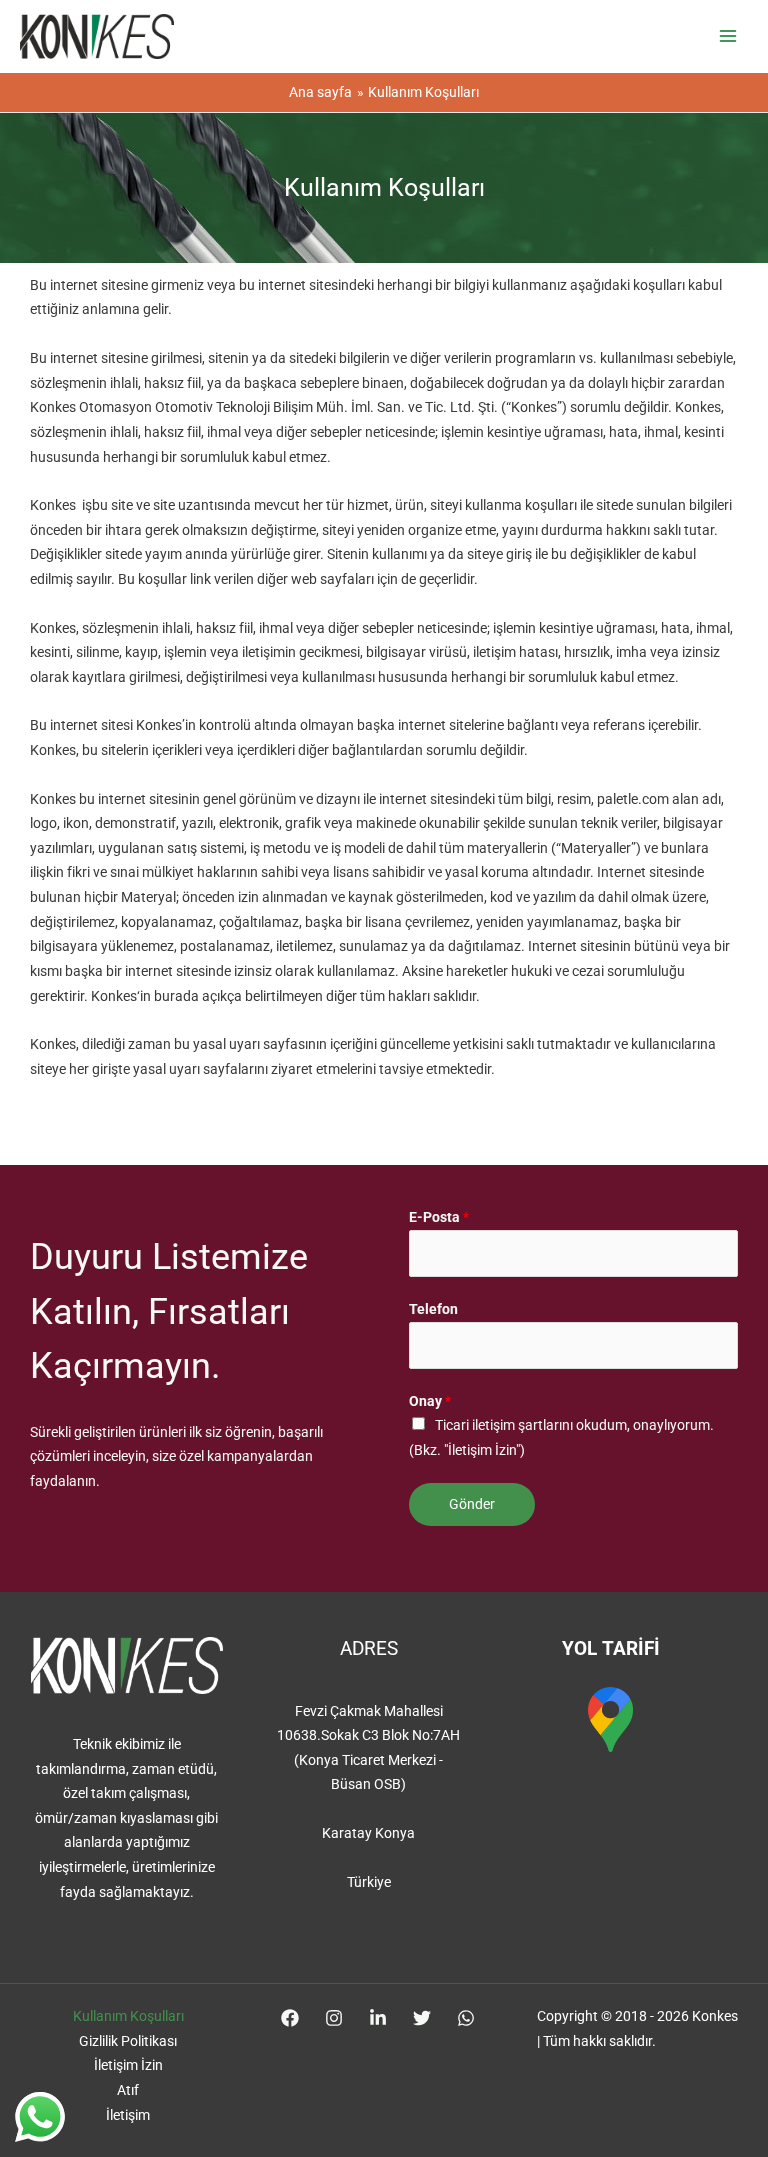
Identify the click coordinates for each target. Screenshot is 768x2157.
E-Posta (439, 1217)
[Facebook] (290, 2018)
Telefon (433, 1309)
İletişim (128, 2115)
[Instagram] (334, 2018)
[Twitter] (422, 2018)
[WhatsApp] (466, 2018)
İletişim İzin (128, 2065)
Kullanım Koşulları (128, 2016)
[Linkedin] (378, 2018)
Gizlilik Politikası (128, 2041)
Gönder (472, 1504)
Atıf (128, 2090)
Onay (430, 1401)
